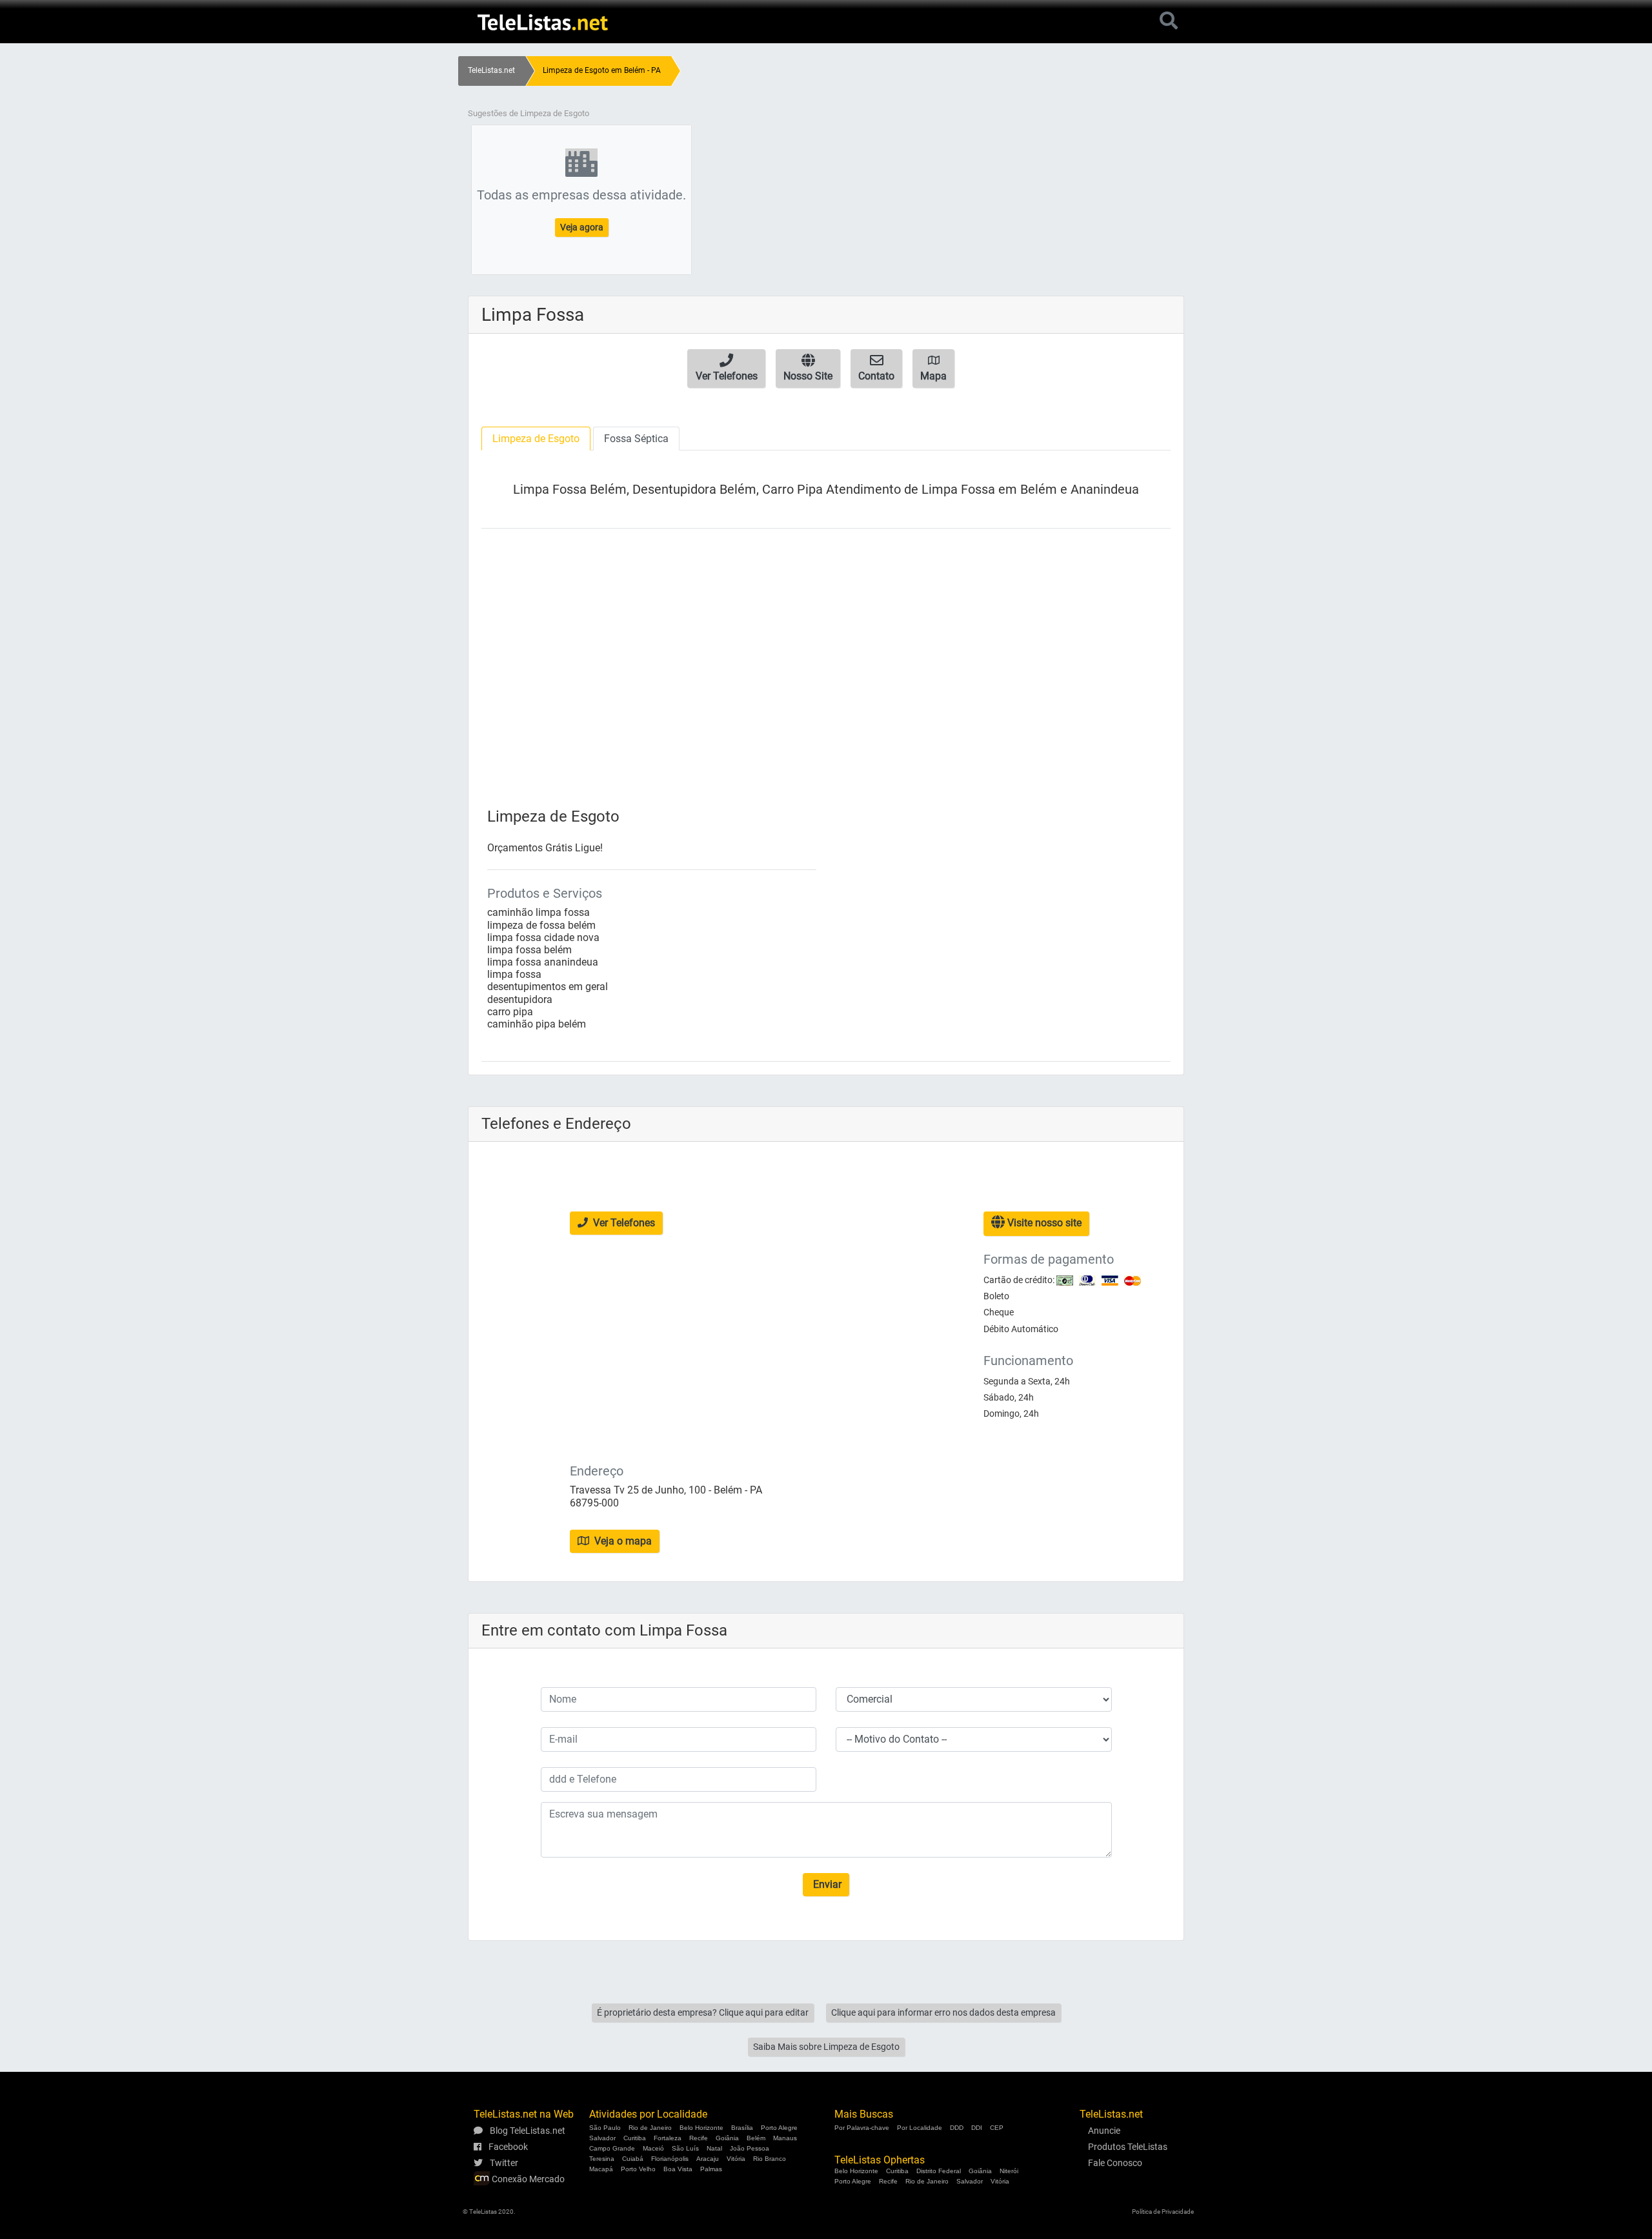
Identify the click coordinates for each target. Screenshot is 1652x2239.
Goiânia (727, 2138)
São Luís (685, 2148)
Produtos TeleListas (1128, 2147)
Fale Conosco (1115, 2163)
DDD (957, 2128)
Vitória (736, 2159)
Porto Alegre (779, 2128)
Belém (756, 2138)
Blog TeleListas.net (527, 2131)
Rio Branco (770, 2159)
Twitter (503, 2163)
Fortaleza (668, 2138)
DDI (977, 2128)
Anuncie (1104, 2131)
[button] (726, 369)
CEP (997, 2128)
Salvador (602, 2138)
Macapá (601, 2169)
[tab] (536, 439)
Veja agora (582, 227)
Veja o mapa (622, 1541)
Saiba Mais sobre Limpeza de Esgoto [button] (826, 2047)
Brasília (742, 2128)
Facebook (507, 2147)
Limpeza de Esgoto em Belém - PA (602, 70)
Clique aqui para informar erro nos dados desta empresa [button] (943, 2012)
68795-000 (594, 1503)
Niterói (1009, 2171)
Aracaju (708, 2159)
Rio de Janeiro (650, 2128)
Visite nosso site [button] (1043, 1223)
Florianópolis (670, 2159)
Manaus (785, 2138)
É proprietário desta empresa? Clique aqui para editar (703, 2012)
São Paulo (605, 2128)
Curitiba (635, 2138)
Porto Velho (638, 2169)
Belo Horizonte (701, 2128)
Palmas (711, 2169)
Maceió (653, 2148)
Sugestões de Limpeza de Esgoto (529, 113)
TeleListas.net (491, 70)
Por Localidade (920, 2128)
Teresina (602, 2159)
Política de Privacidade (1163, 2212)
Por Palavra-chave (862, 2128)
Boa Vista (678, 2169)
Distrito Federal (939, 2171)
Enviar (826, 1884)
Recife (699, 2138)
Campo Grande (612, 2148)
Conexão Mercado (527, 2179)
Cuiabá (633, 2159)
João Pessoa (750, 2148)
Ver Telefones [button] (623, 1223)
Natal (714, 2148)
